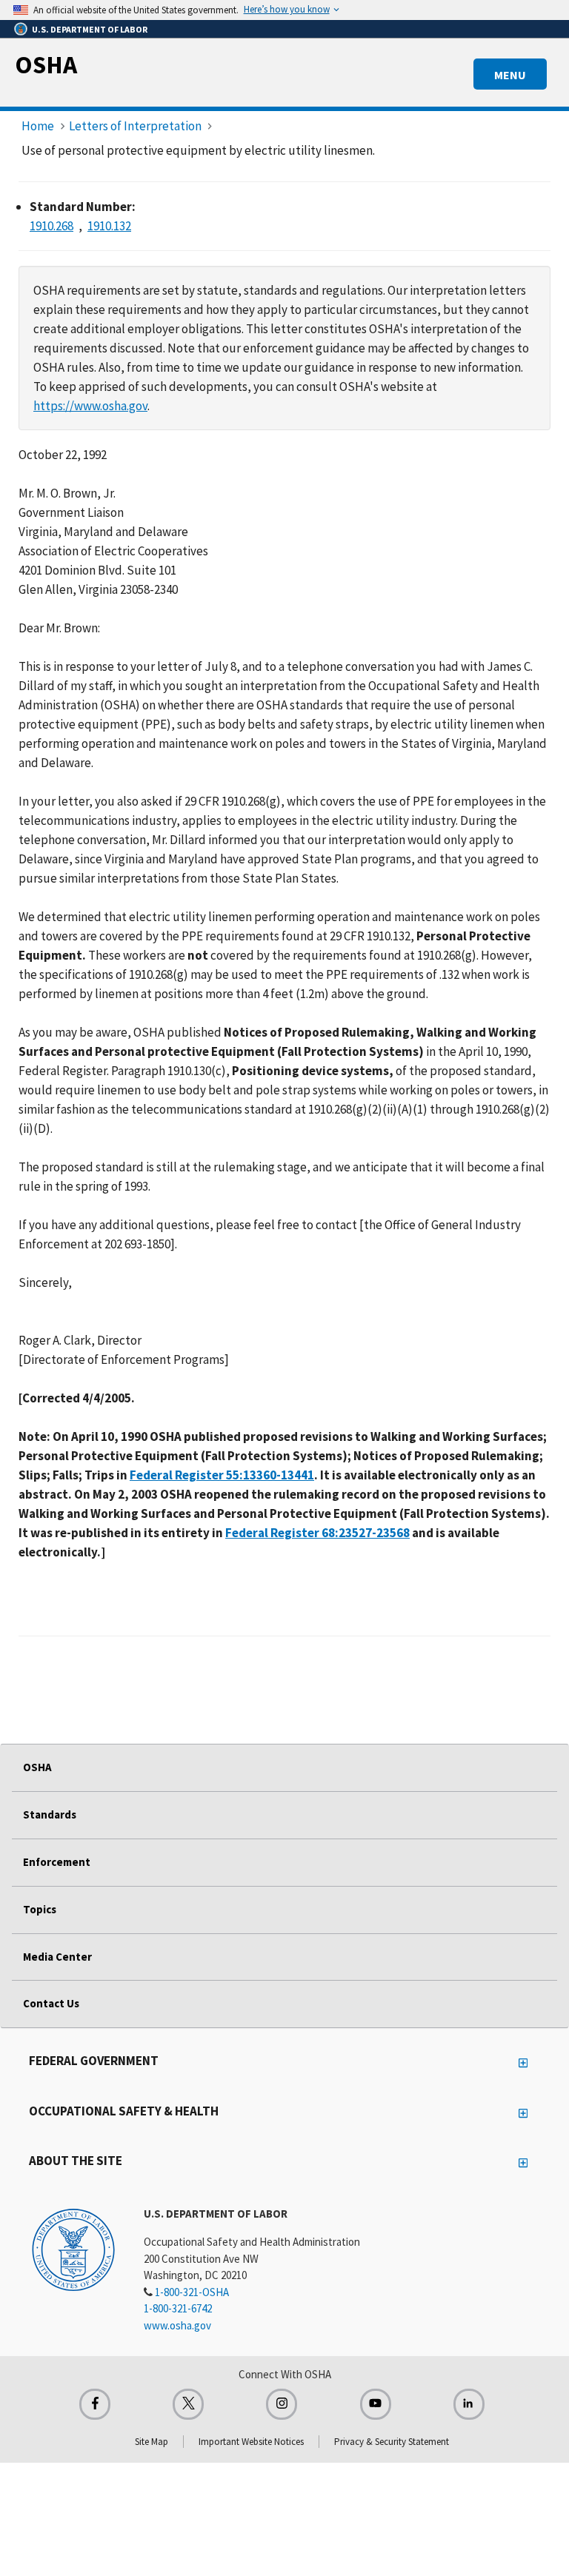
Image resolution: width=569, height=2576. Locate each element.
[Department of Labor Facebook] (95, 2404)
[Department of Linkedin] (469, 2404)
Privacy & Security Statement (392, 2442)
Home (38, 126)
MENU (510, 75)
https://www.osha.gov (90, 406)
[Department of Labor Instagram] (282, 2404)
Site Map (152, 2442)
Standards (50, 1814)
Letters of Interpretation (135, 126)
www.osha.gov (177, 2325)
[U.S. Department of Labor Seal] (73, 2249)
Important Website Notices (251, 2442)
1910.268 (51, 226)
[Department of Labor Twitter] (188, 2404)
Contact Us (51, 2003)
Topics (40, 1909)
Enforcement (57, 1862)
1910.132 (109, 226)
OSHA (46, 64)
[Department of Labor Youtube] (376, 2404)
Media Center (57, 1957)
